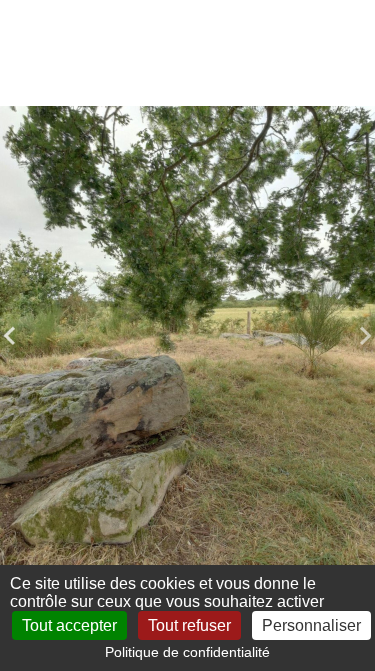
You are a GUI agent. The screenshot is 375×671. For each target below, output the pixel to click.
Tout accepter (69, 625)
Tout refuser (189, 625)
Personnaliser (311, 625)
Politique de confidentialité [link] (187, 652)
